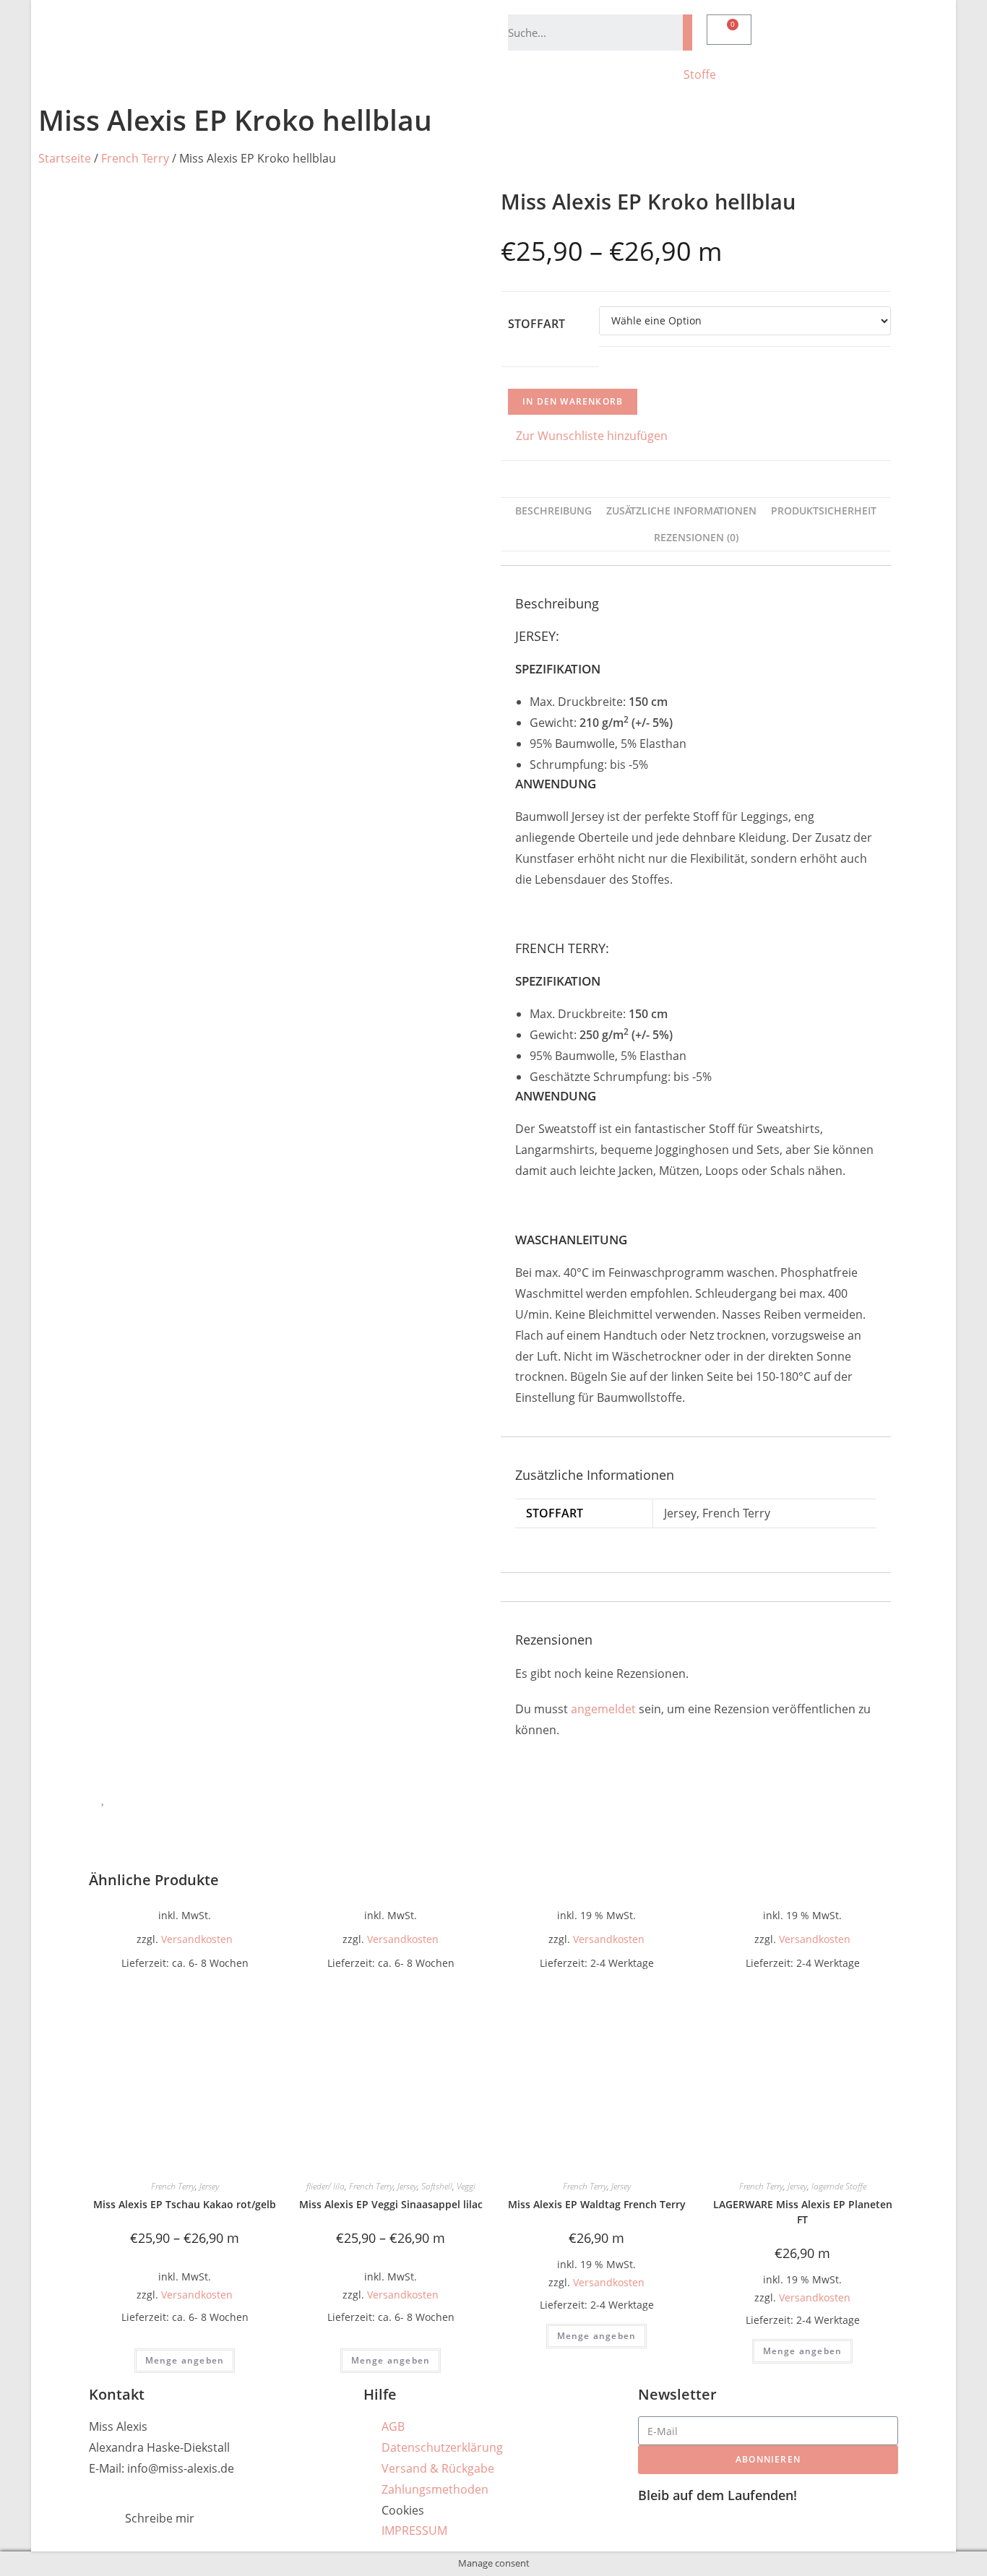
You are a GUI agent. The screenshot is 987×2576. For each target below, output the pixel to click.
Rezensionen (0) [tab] (696, 537)
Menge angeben (185, 2360)
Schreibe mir (160, 2518)
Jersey (209, 2186)
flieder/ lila (326, 2186)
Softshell (437, 2186)
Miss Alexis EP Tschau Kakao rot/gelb (185, 2204)
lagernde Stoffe (839, 2186)
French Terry (135, 158)
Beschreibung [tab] (553, 511)
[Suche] (688, 33)
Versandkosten (197, 1939)
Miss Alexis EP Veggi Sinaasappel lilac (391, 2204)
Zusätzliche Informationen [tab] (681, 511)
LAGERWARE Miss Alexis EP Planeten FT (803, 2212)
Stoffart (536, 324)
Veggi (466, 2186)
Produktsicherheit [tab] (824, 511)
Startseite (65, 158)
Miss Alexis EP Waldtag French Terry (597, 2204)
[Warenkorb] (729, 30)
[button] (584, 436)
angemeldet (603, 1709)
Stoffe (700, 74)
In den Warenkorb (573, 401)
